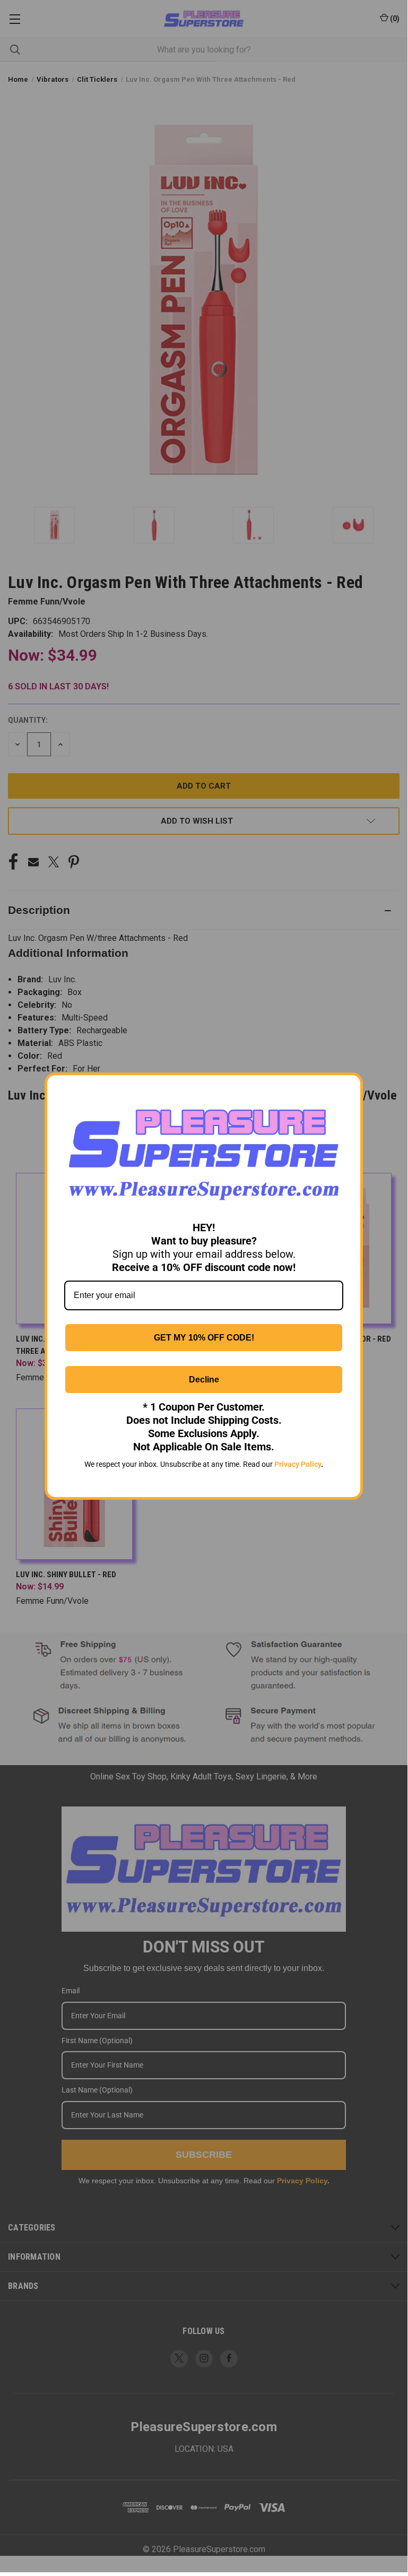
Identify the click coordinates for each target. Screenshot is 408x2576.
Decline (204, 1380)
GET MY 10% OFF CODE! (204, 1338)
